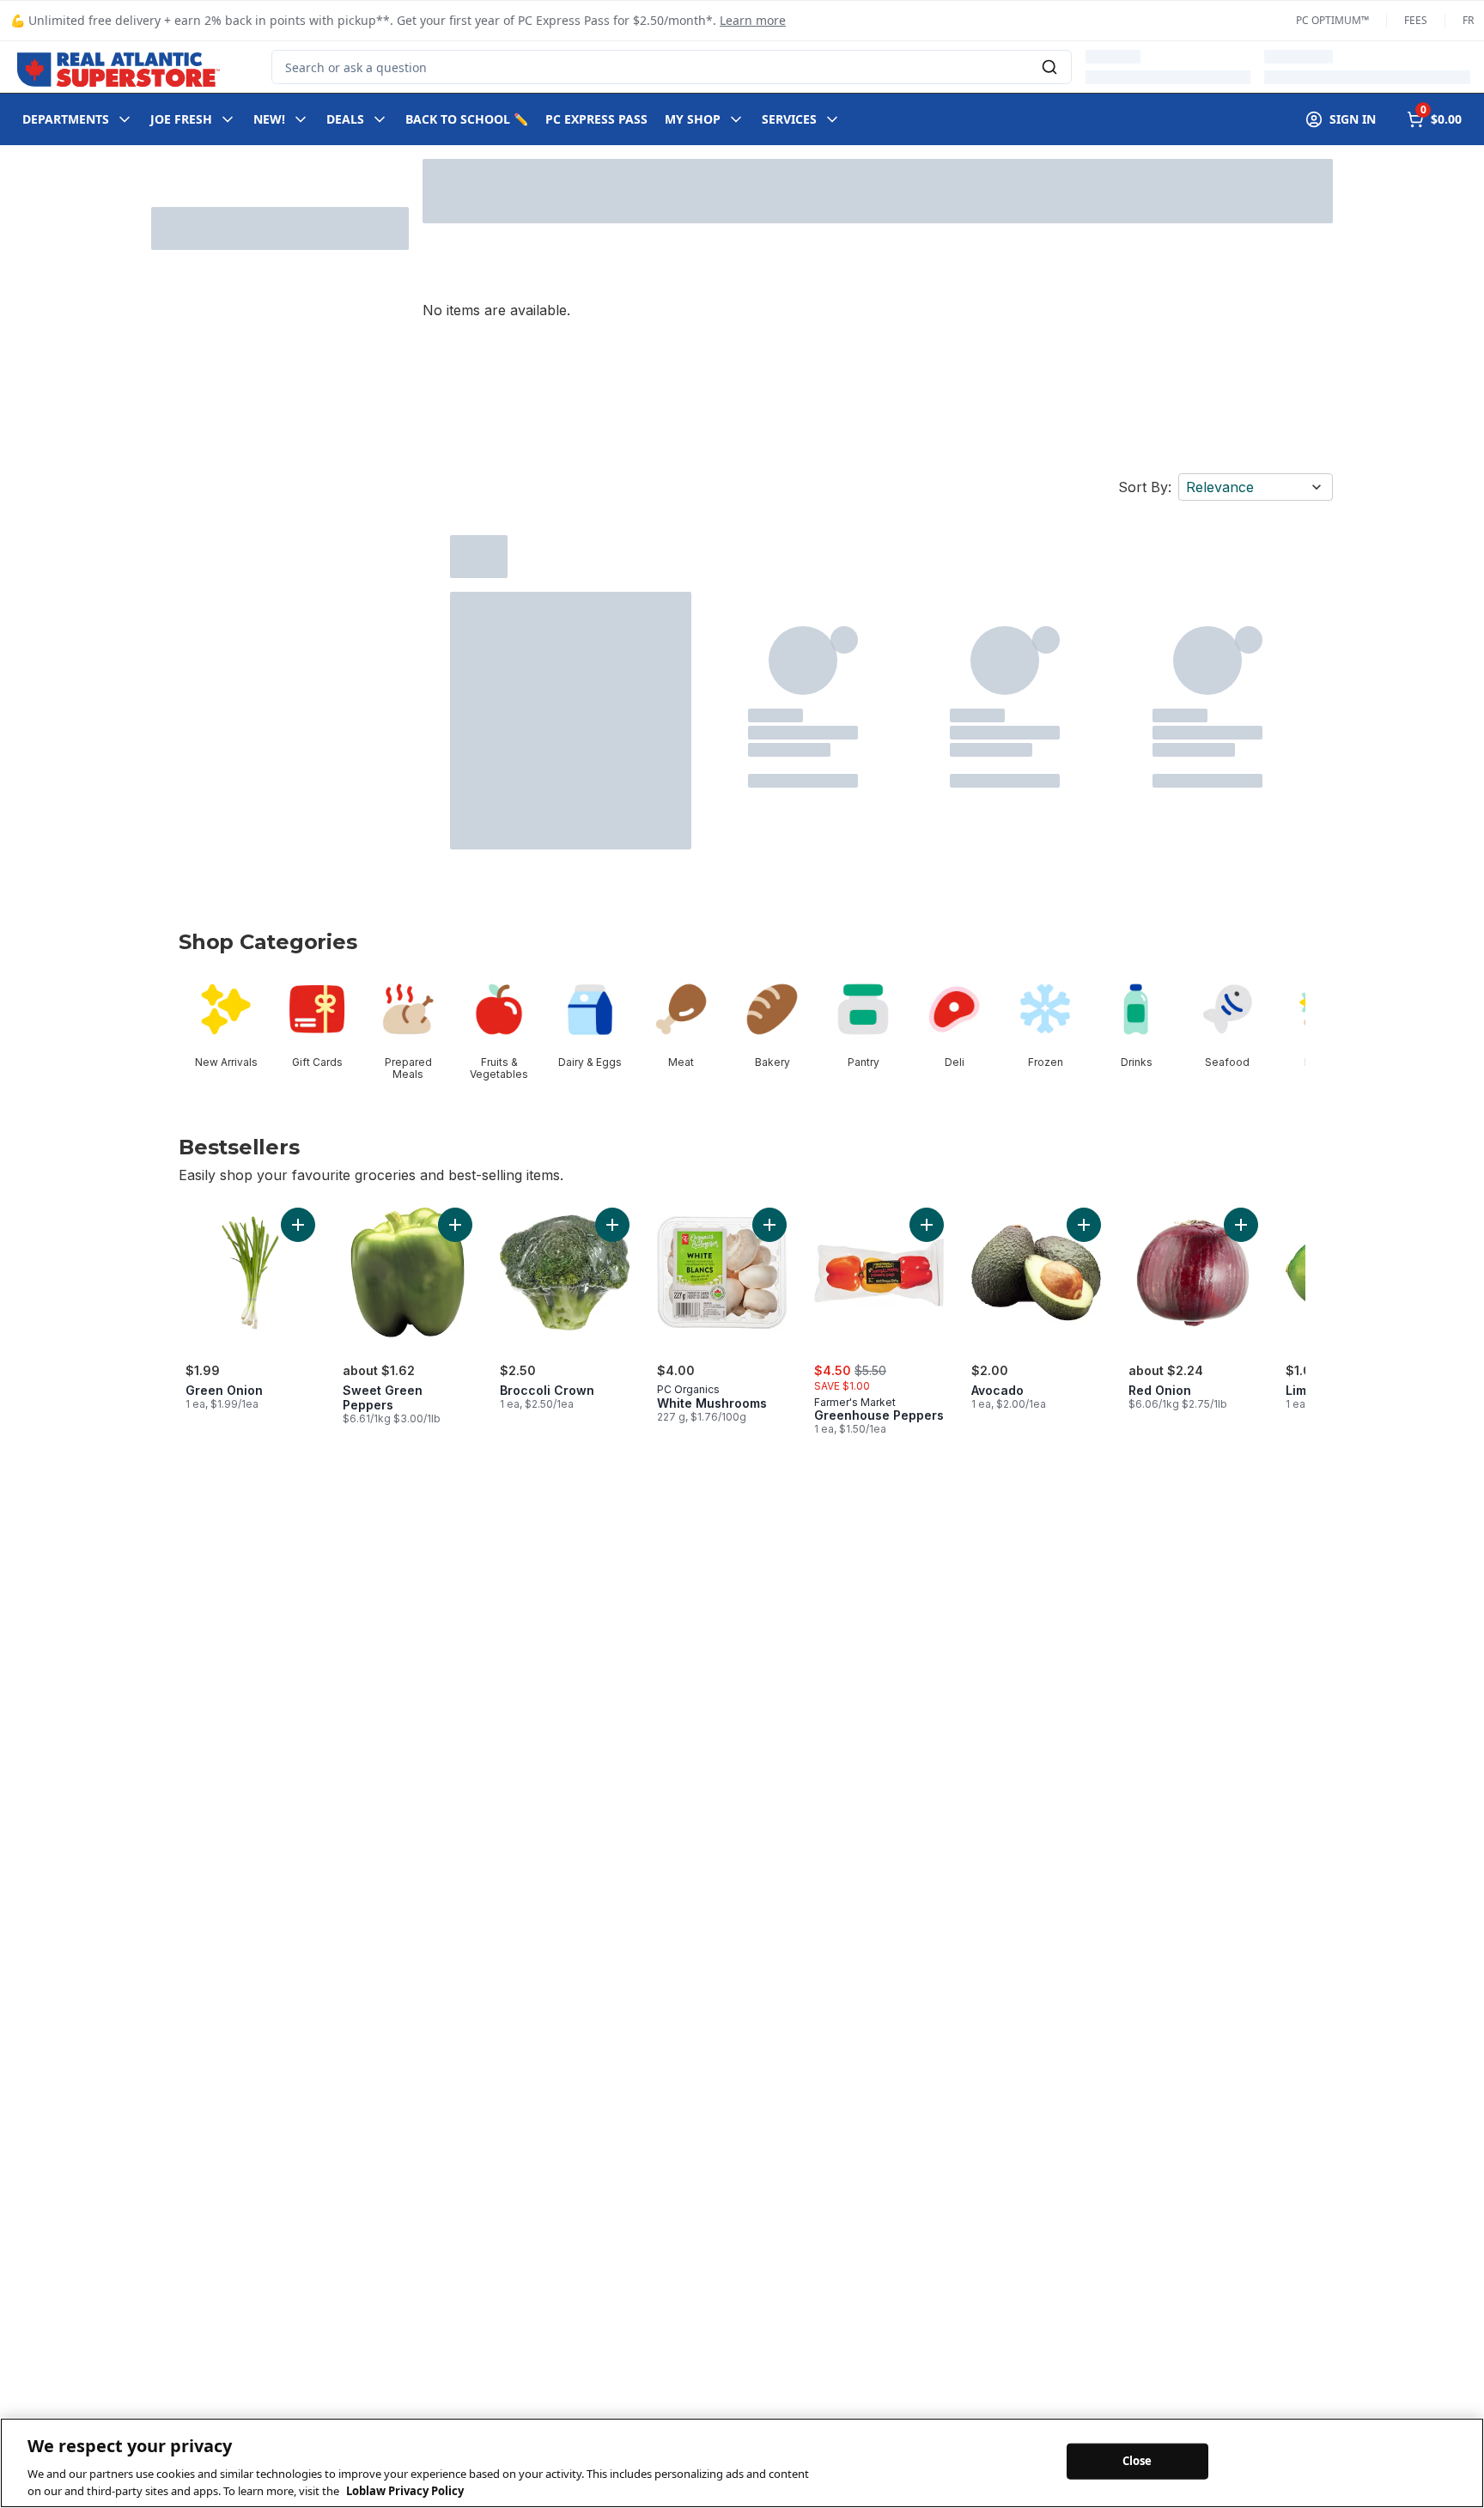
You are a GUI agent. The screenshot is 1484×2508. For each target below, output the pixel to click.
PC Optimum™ (1332, 21)
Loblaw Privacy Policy (405, 2490)
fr (1468, 21)
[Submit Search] (1049, 67)
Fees (1416, 21)
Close (1137, 2461)
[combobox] (672, 67)
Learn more (753, 20)
